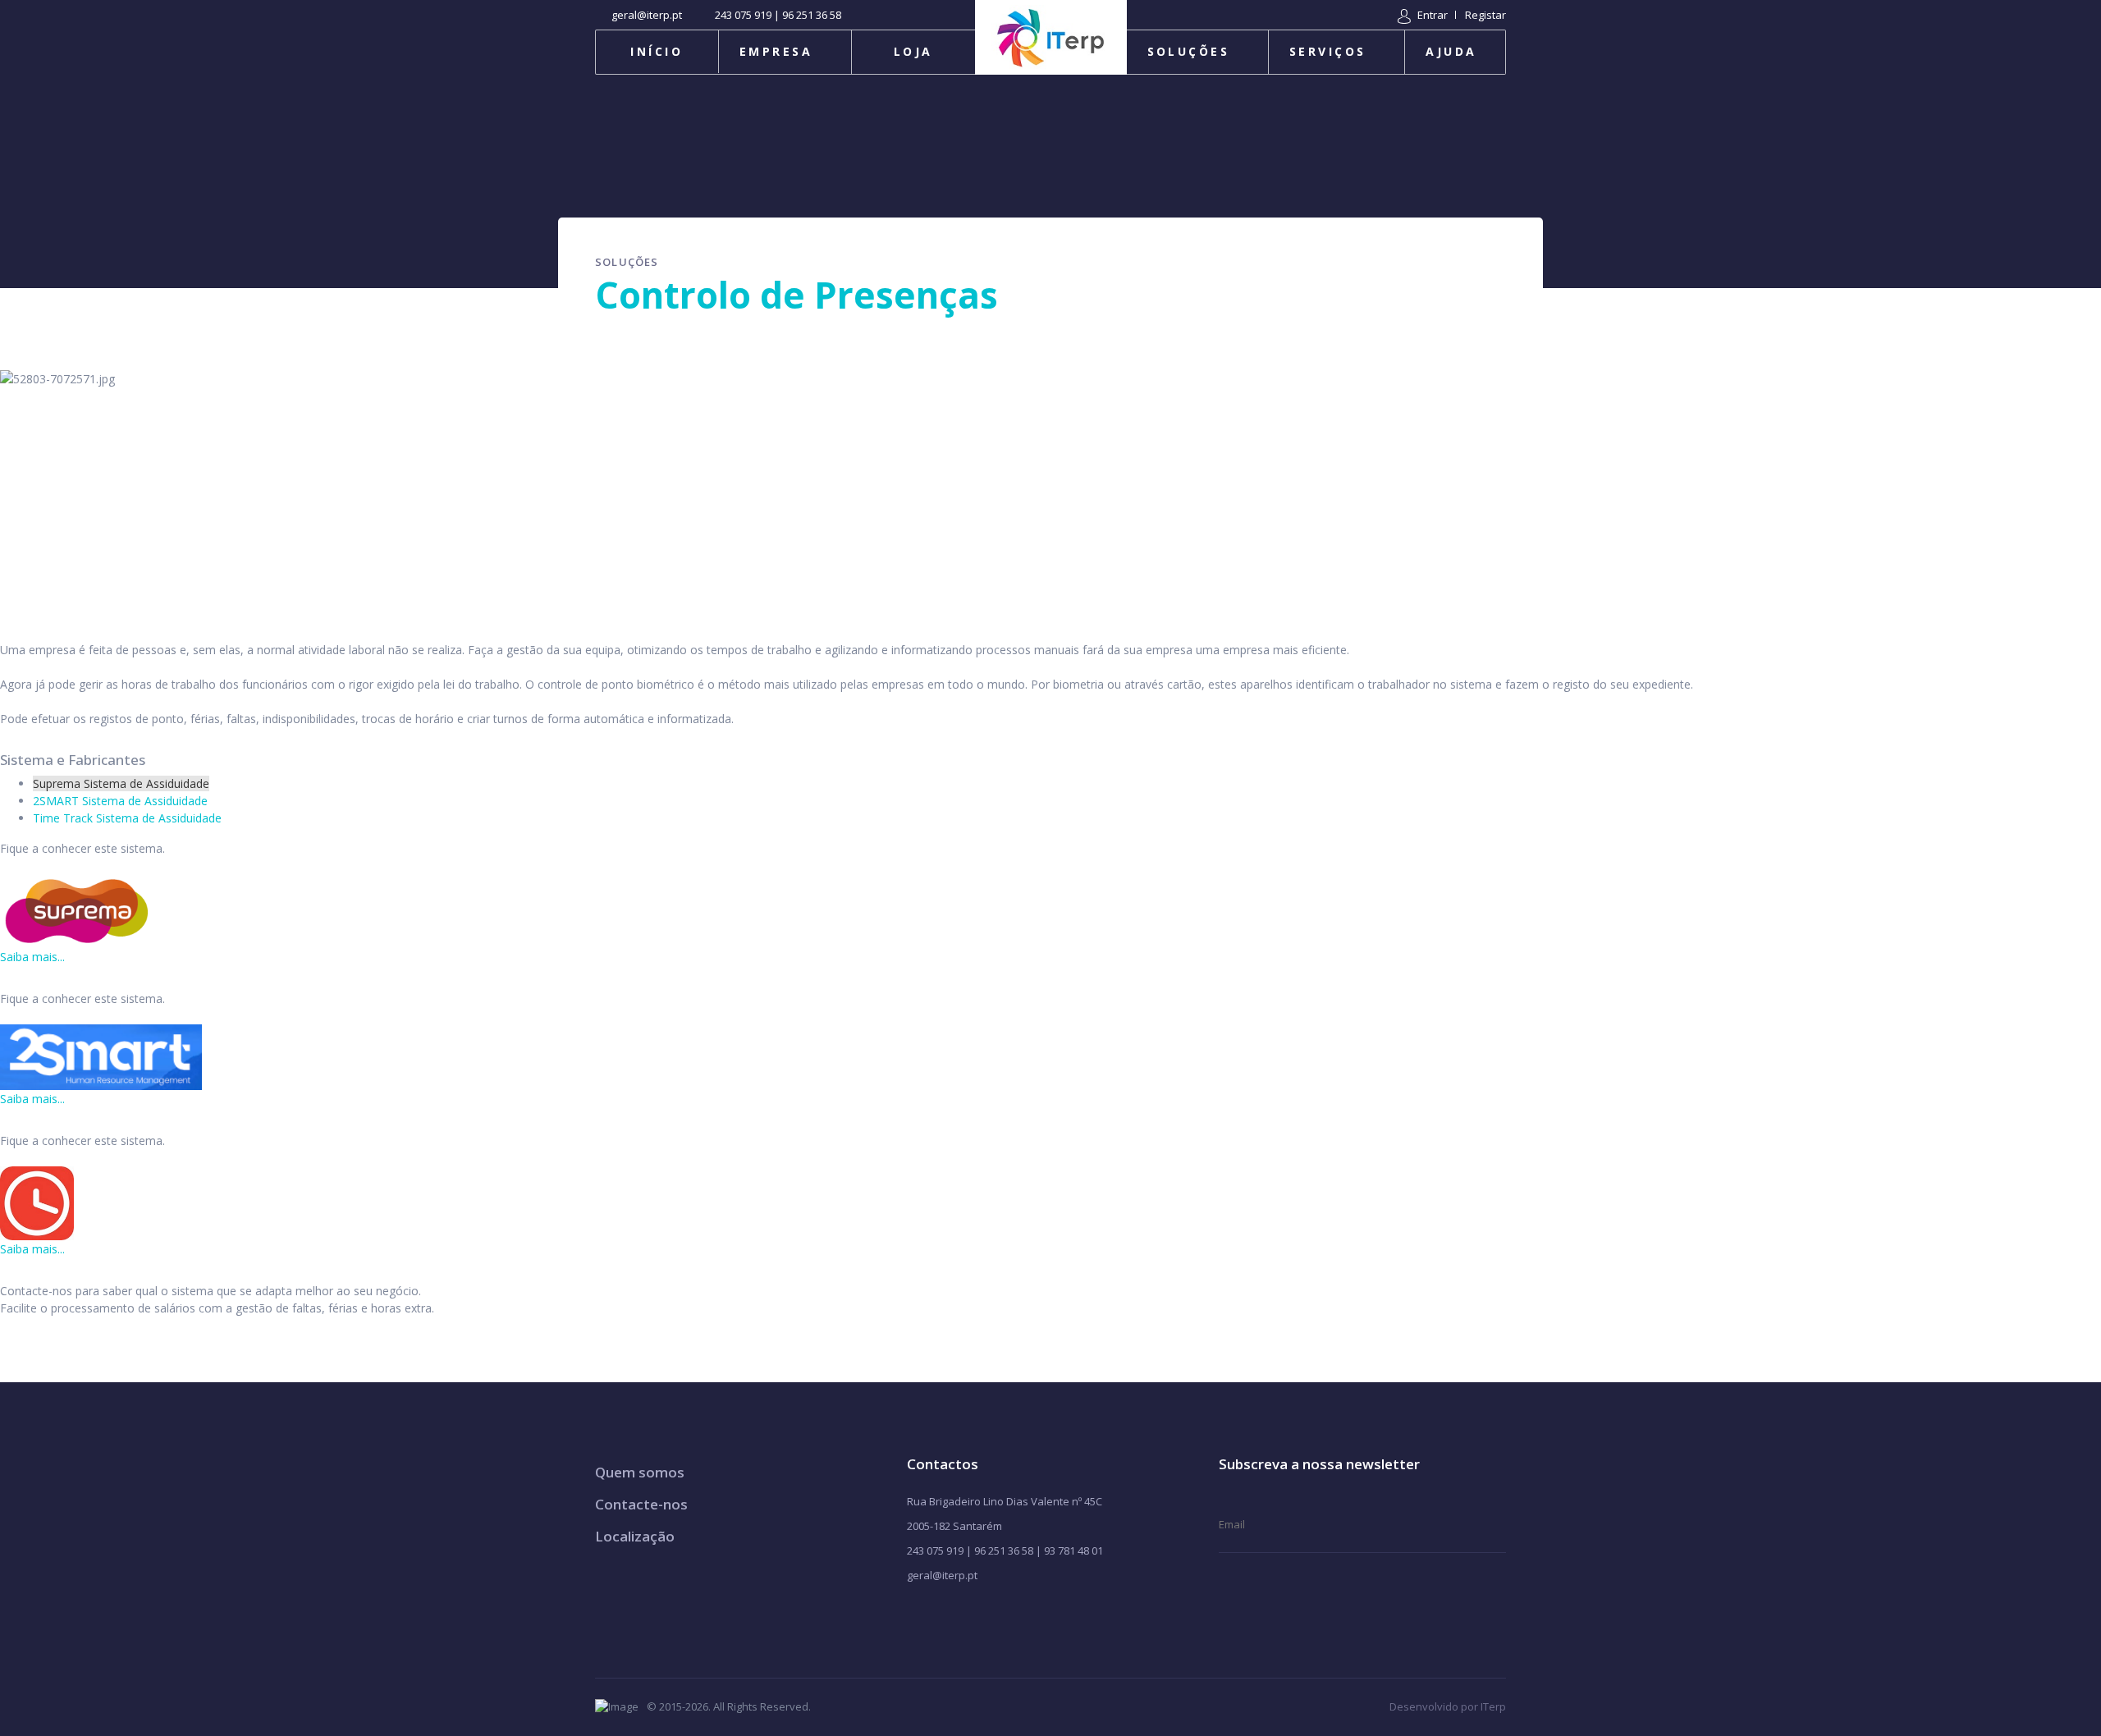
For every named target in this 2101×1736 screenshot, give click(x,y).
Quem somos (640, 1472)
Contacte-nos (641, 1504)
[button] (1423, 15)
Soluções (1189, 51)
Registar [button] (1485, 15)
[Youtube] (940, 1617)
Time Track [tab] (127, 818)
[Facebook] (914, 1617)
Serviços (1328, 51)
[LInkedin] (993, 1617)
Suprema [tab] (121, 783)
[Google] (966, 1617)
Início (657, 51)
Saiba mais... (32, 957)
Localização (635, 1536)
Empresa (776, 51)
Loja (913, 51)
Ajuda (1451, 51)
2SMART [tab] (120, 801)
